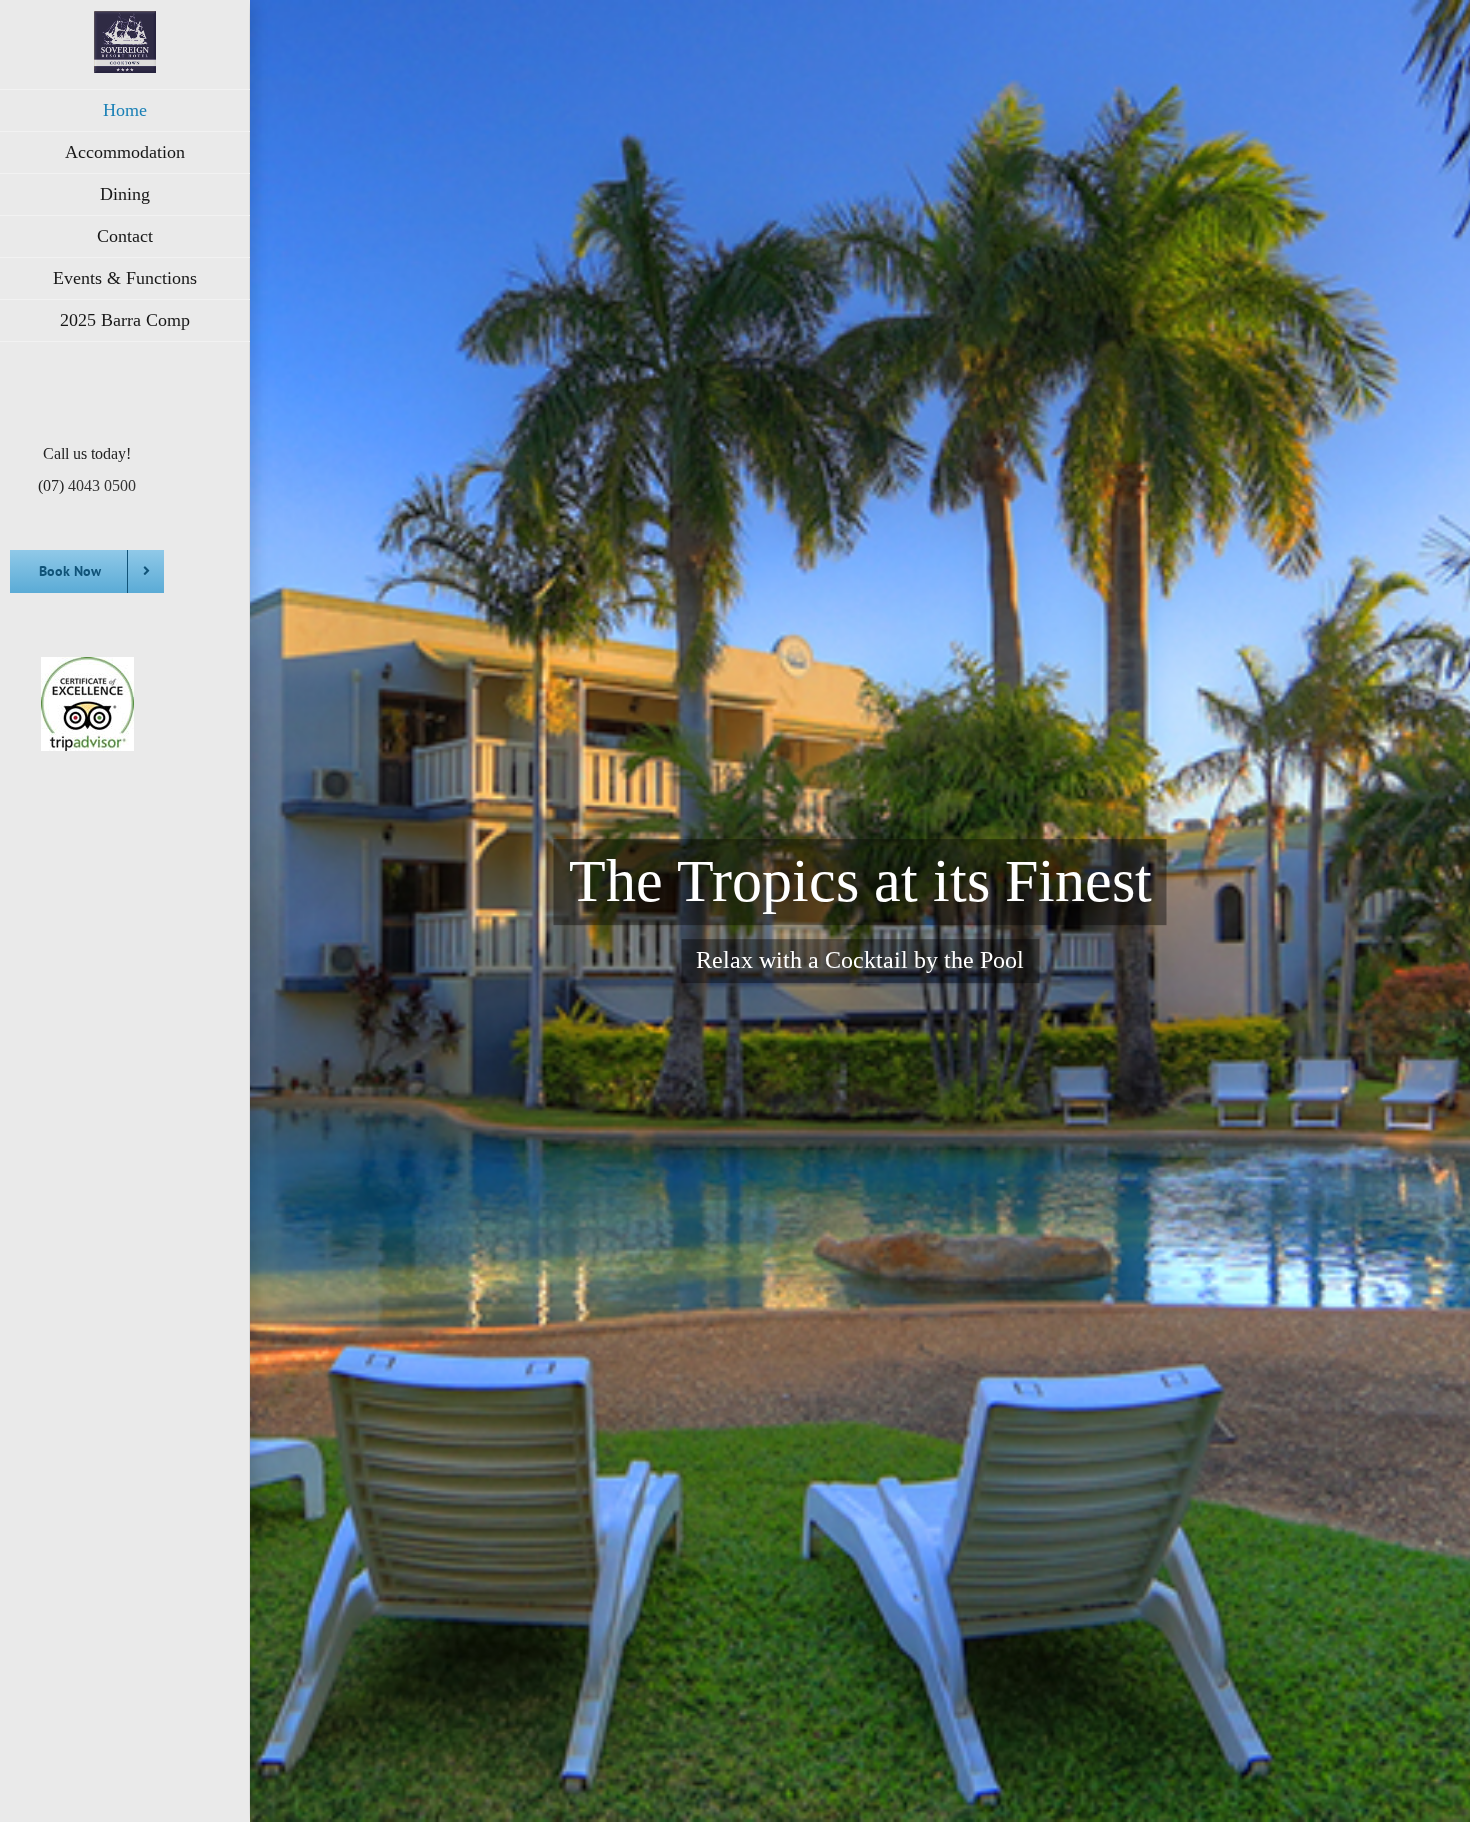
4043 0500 (102, 485)
